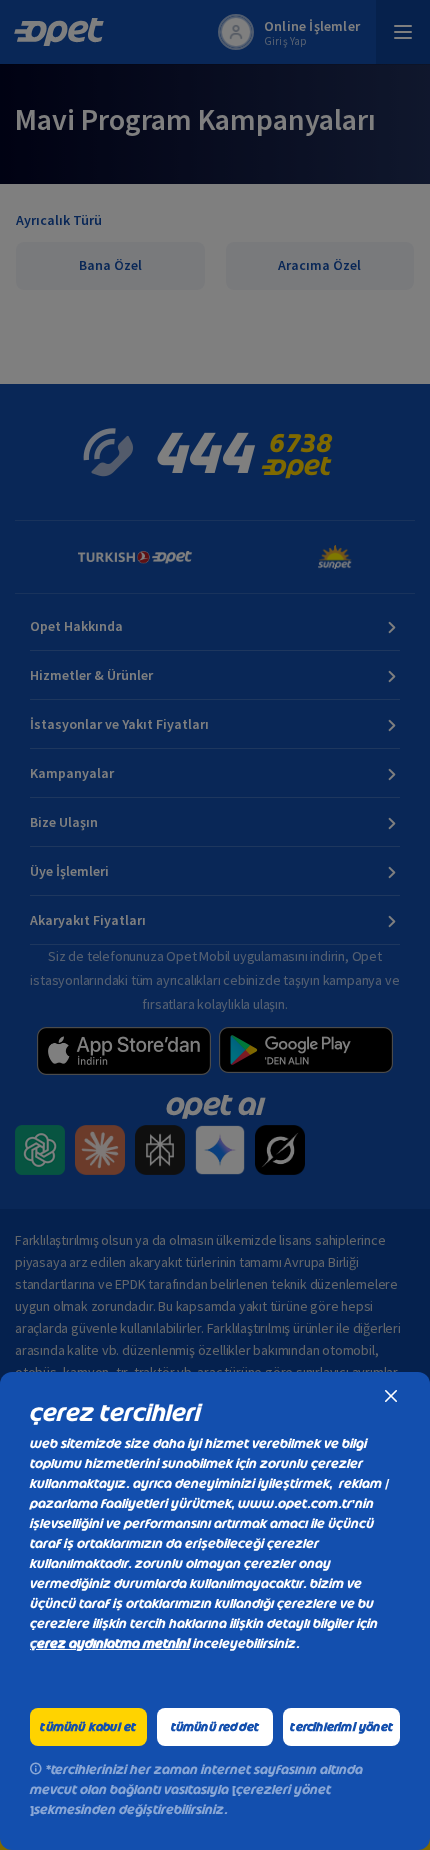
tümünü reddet (215, 1727)
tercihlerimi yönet (341, 1727)
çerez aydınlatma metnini (110, 1643)
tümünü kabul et (88, 1727)
